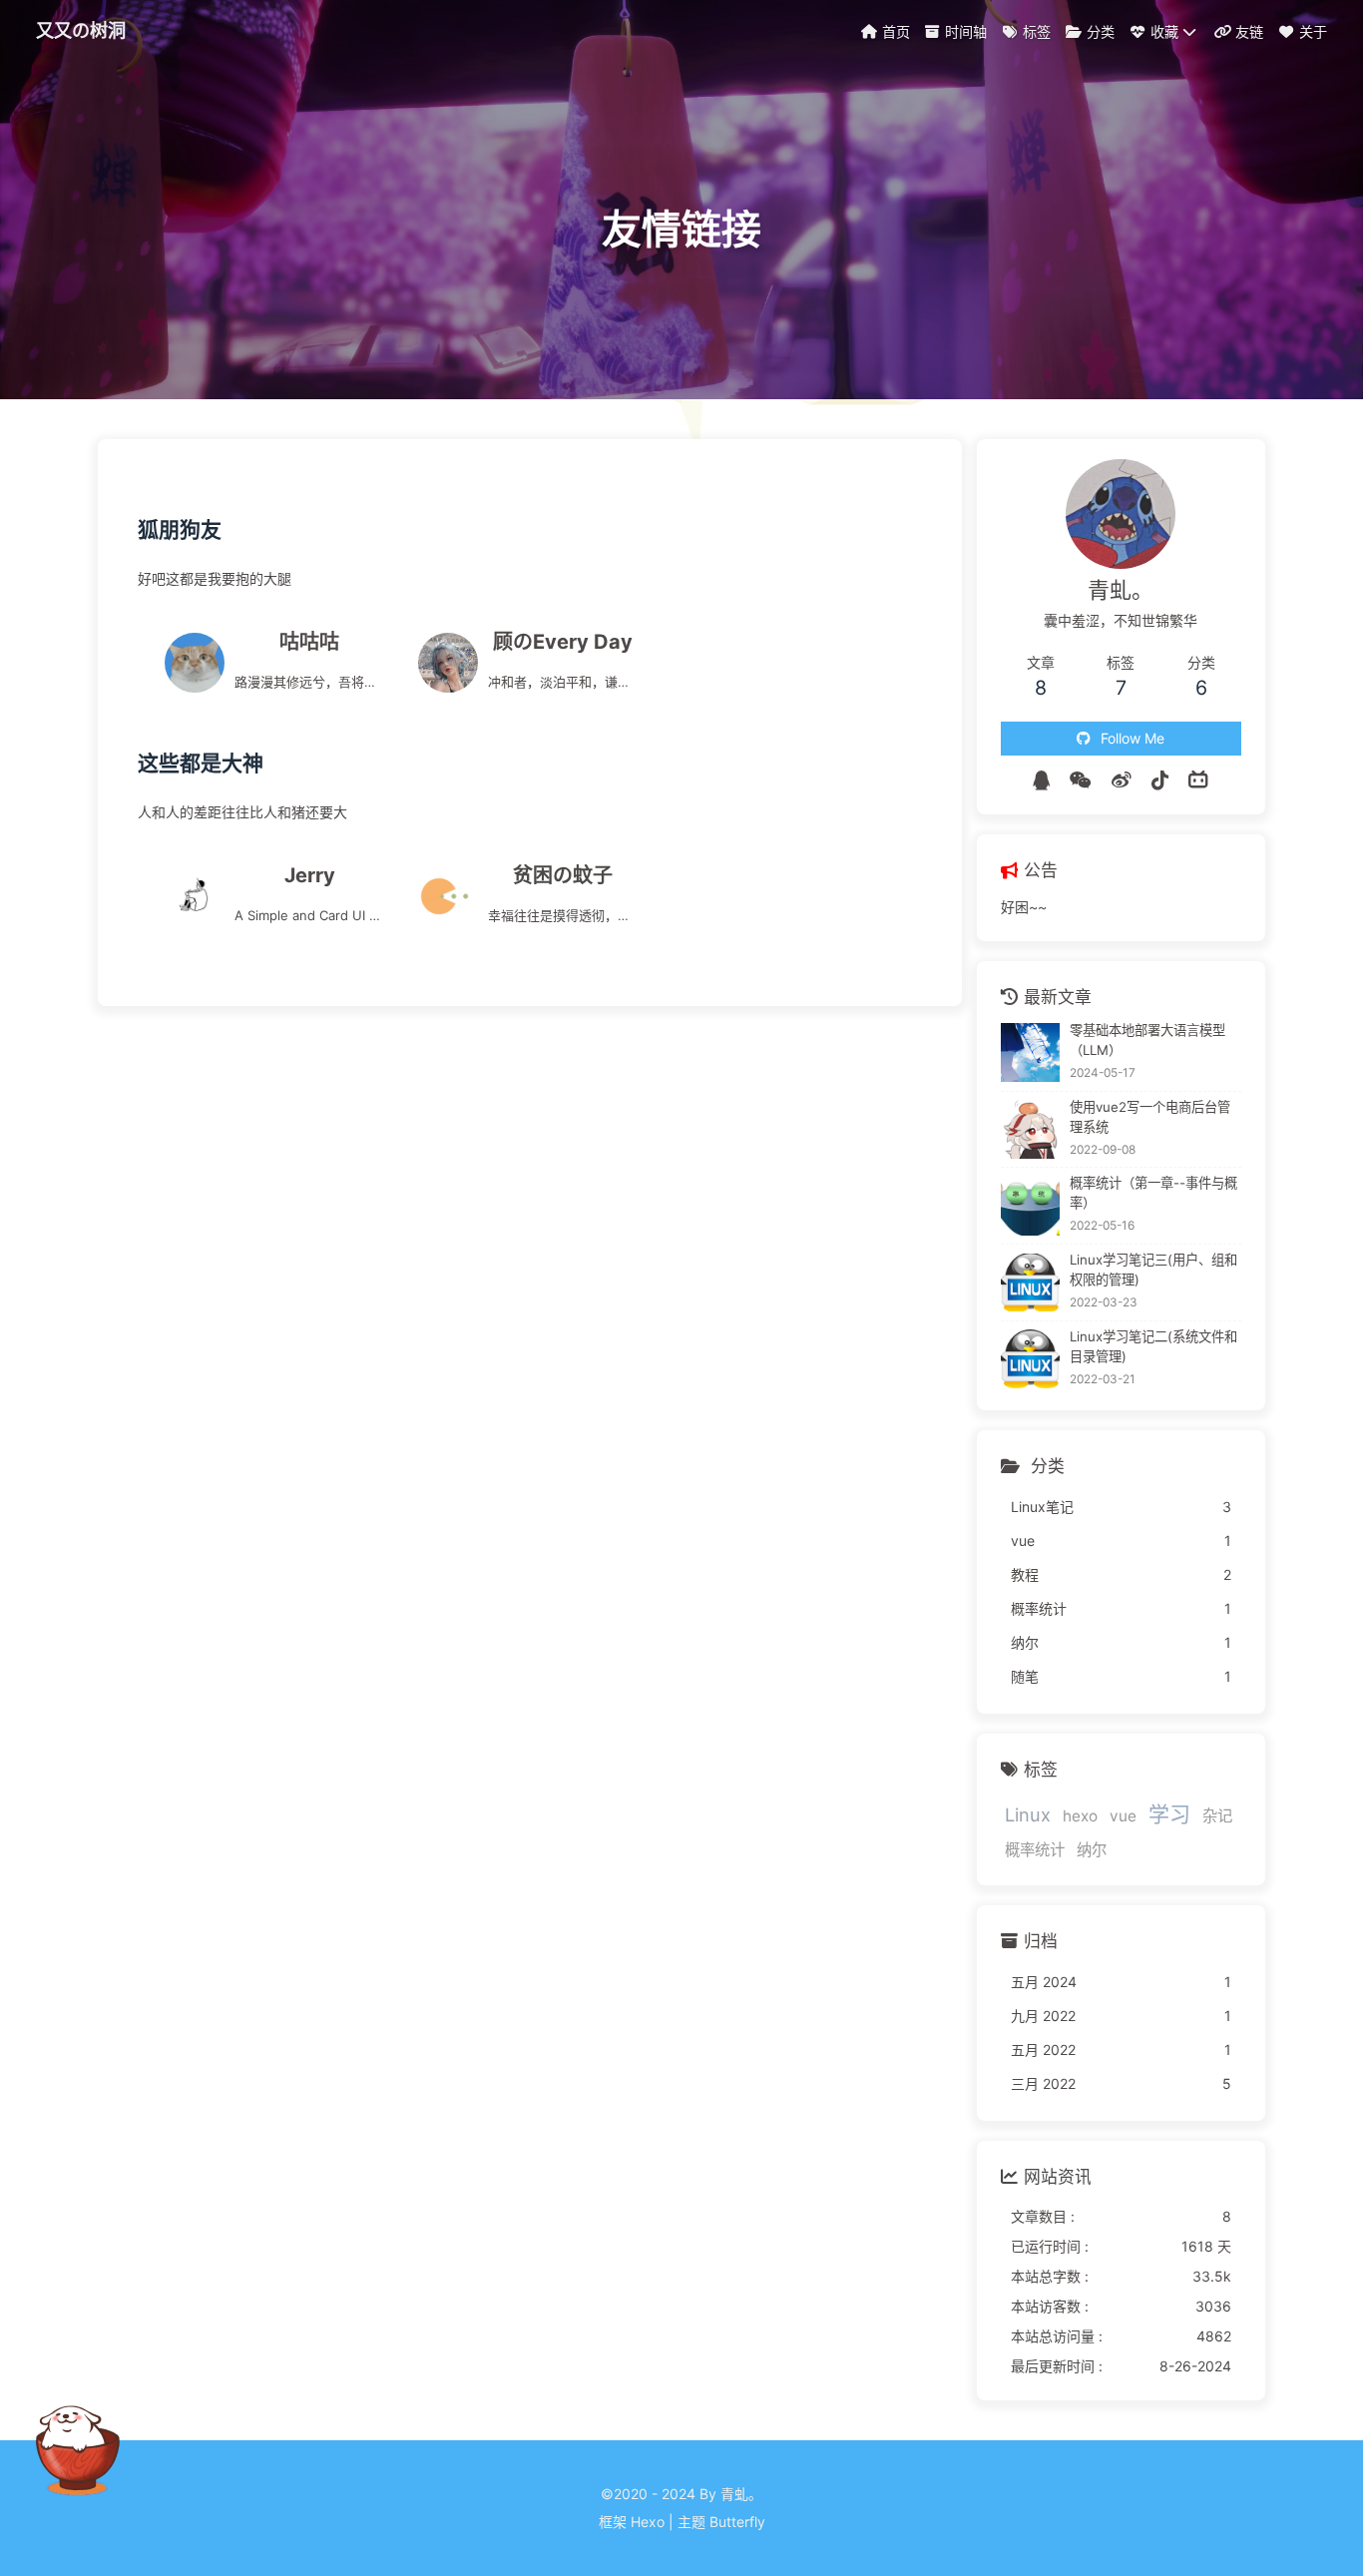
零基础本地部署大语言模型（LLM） (1147, 1040)
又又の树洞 (81, 30)
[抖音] (1160, 780)
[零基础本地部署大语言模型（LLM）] (1030, 1052)
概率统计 (1035, 1850)
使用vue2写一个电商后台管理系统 (1150, 1117)
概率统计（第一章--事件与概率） (1153, 1193)
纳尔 (1092, 1850)
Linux (1028, 1814)
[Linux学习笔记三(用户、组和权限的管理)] (1030, 1283)
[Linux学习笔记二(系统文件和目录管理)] (1030, 1359)
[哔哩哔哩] (1198, 780)
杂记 (1217, 1816)
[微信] (1081, 780)
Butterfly (737, 2522)
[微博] (1122, 780)
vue (1123, 1816)
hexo (1080, 1816)
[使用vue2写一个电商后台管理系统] (1030, 1129)
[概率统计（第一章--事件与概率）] (1030, 1206)
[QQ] (1041, 780)
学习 (1169, 1814)
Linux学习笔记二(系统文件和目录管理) (1153, 1346)
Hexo (648, 2522)
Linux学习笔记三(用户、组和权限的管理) (1153, 1270)
